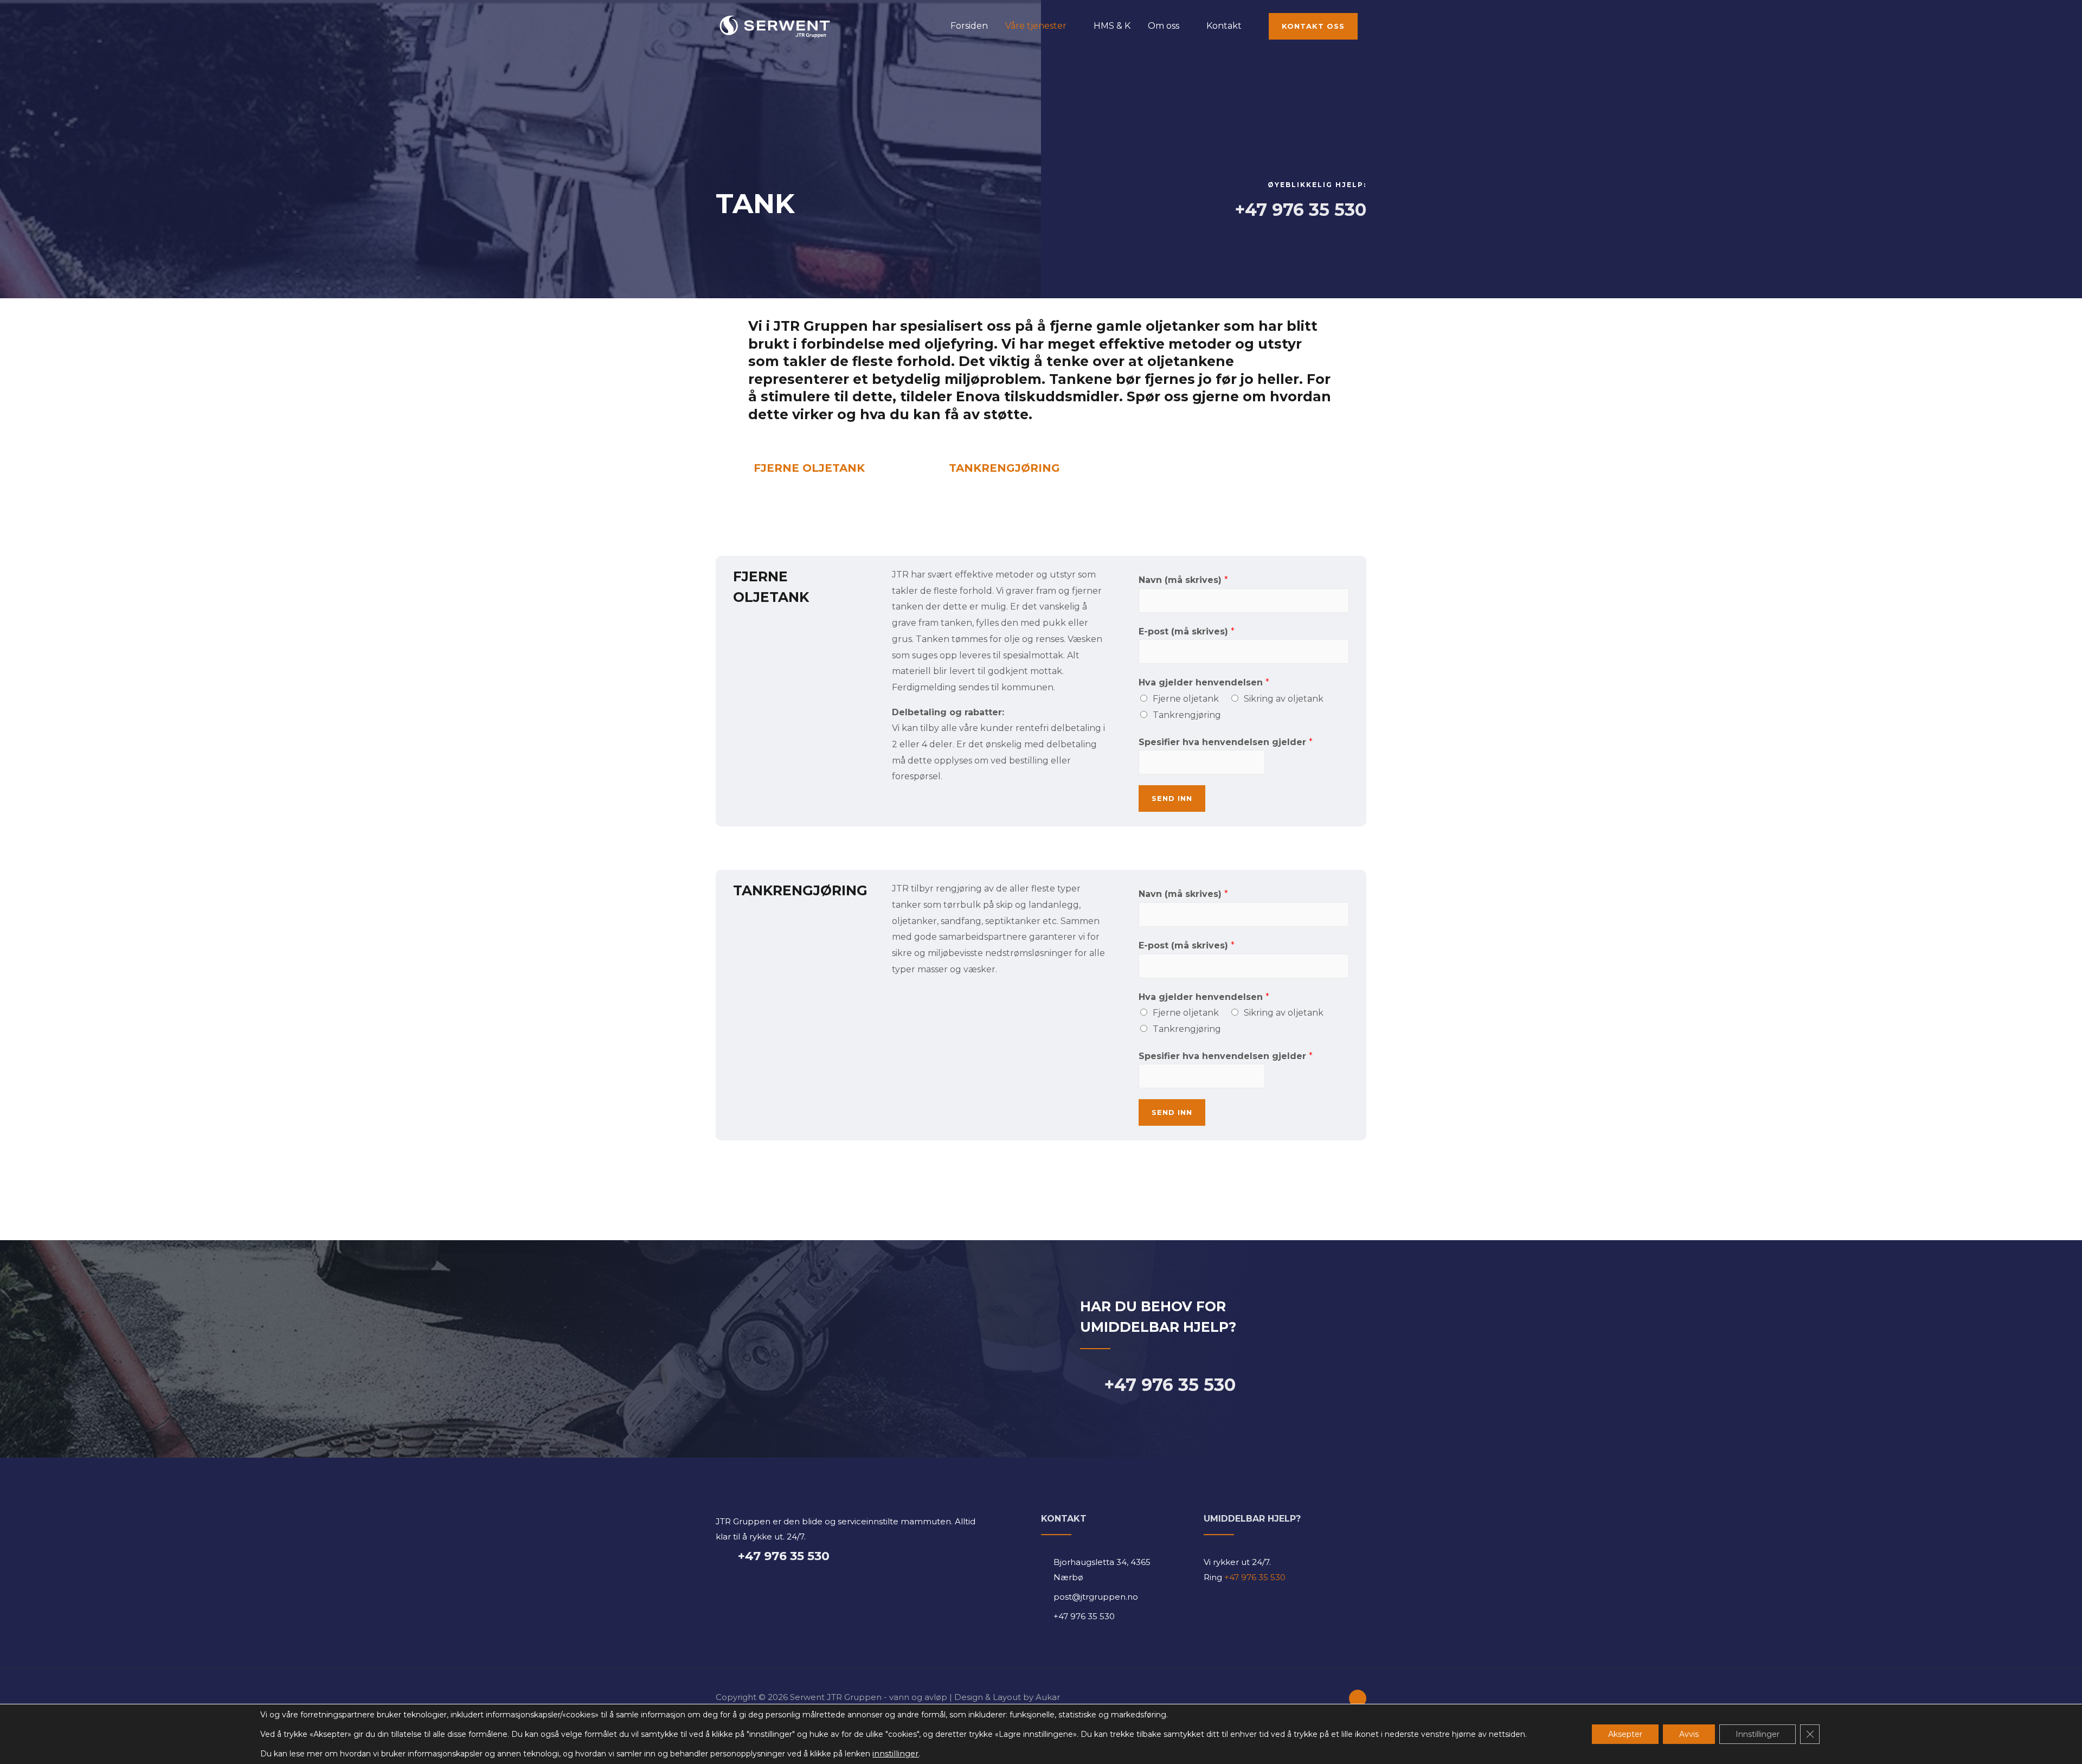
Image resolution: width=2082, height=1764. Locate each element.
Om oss (1164, 26)
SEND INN (1172, 798)
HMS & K (1112, 26)
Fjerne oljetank (1186, 699)
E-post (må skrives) (1187, 631)
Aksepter (1625, 1734)
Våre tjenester (1036, 26)
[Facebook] (1358, 1698)
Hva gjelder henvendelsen (1204, 682)
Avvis (1689, 1734)
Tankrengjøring (1187, 715)
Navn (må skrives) (1183, 580)
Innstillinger (1758, 1734)
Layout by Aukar (1026, 1697)
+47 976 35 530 (1254, 1577)
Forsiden (969, 26)
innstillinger (895, 1754)
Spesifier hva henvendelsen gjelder (1226, 742)
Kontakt (1224, 26)
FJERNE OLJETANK (809, 468)
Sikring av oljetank (1284, 699)
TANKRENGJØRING (1004, 468)
